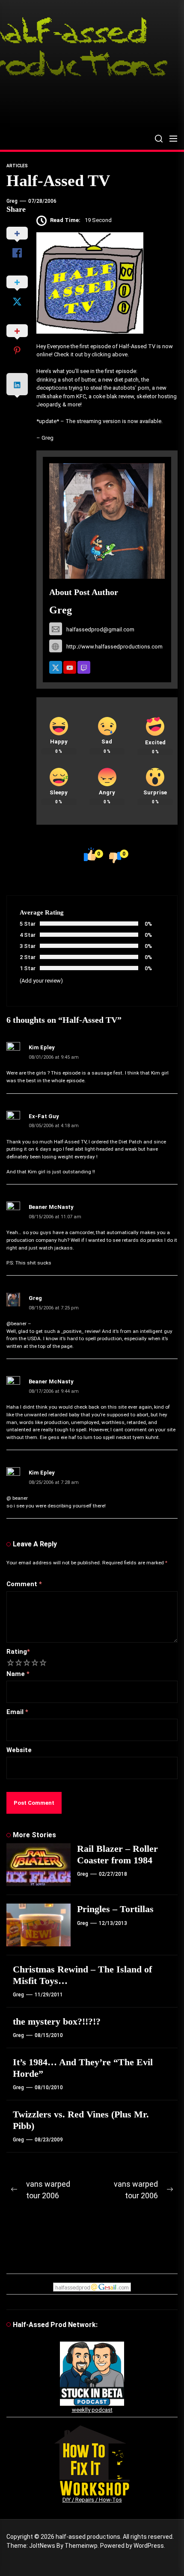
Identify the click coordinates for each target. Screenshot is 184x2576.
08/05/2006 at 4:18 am (54, 1126)
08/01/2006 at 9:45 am (54, 1057)
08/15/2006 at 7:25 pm (54, 1308)
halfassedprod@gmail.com (100, 629)
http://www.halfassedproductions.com (114, 647)
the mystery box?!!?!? (57, 2021)
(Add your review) (41, 981)
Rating (18, 1652)
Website (19, 1750)
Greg (12, 201)
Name (18, 1674)
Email (17, 1712)
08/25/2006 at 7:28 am (54, 1482)
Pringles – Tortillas (115, 1909)
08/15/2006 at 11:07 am (55, 1217)
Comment (24, 1584)
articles (17, 166)
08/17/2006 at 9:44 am (54, 1391)
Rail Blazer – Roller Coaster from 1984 (117, 1854)
